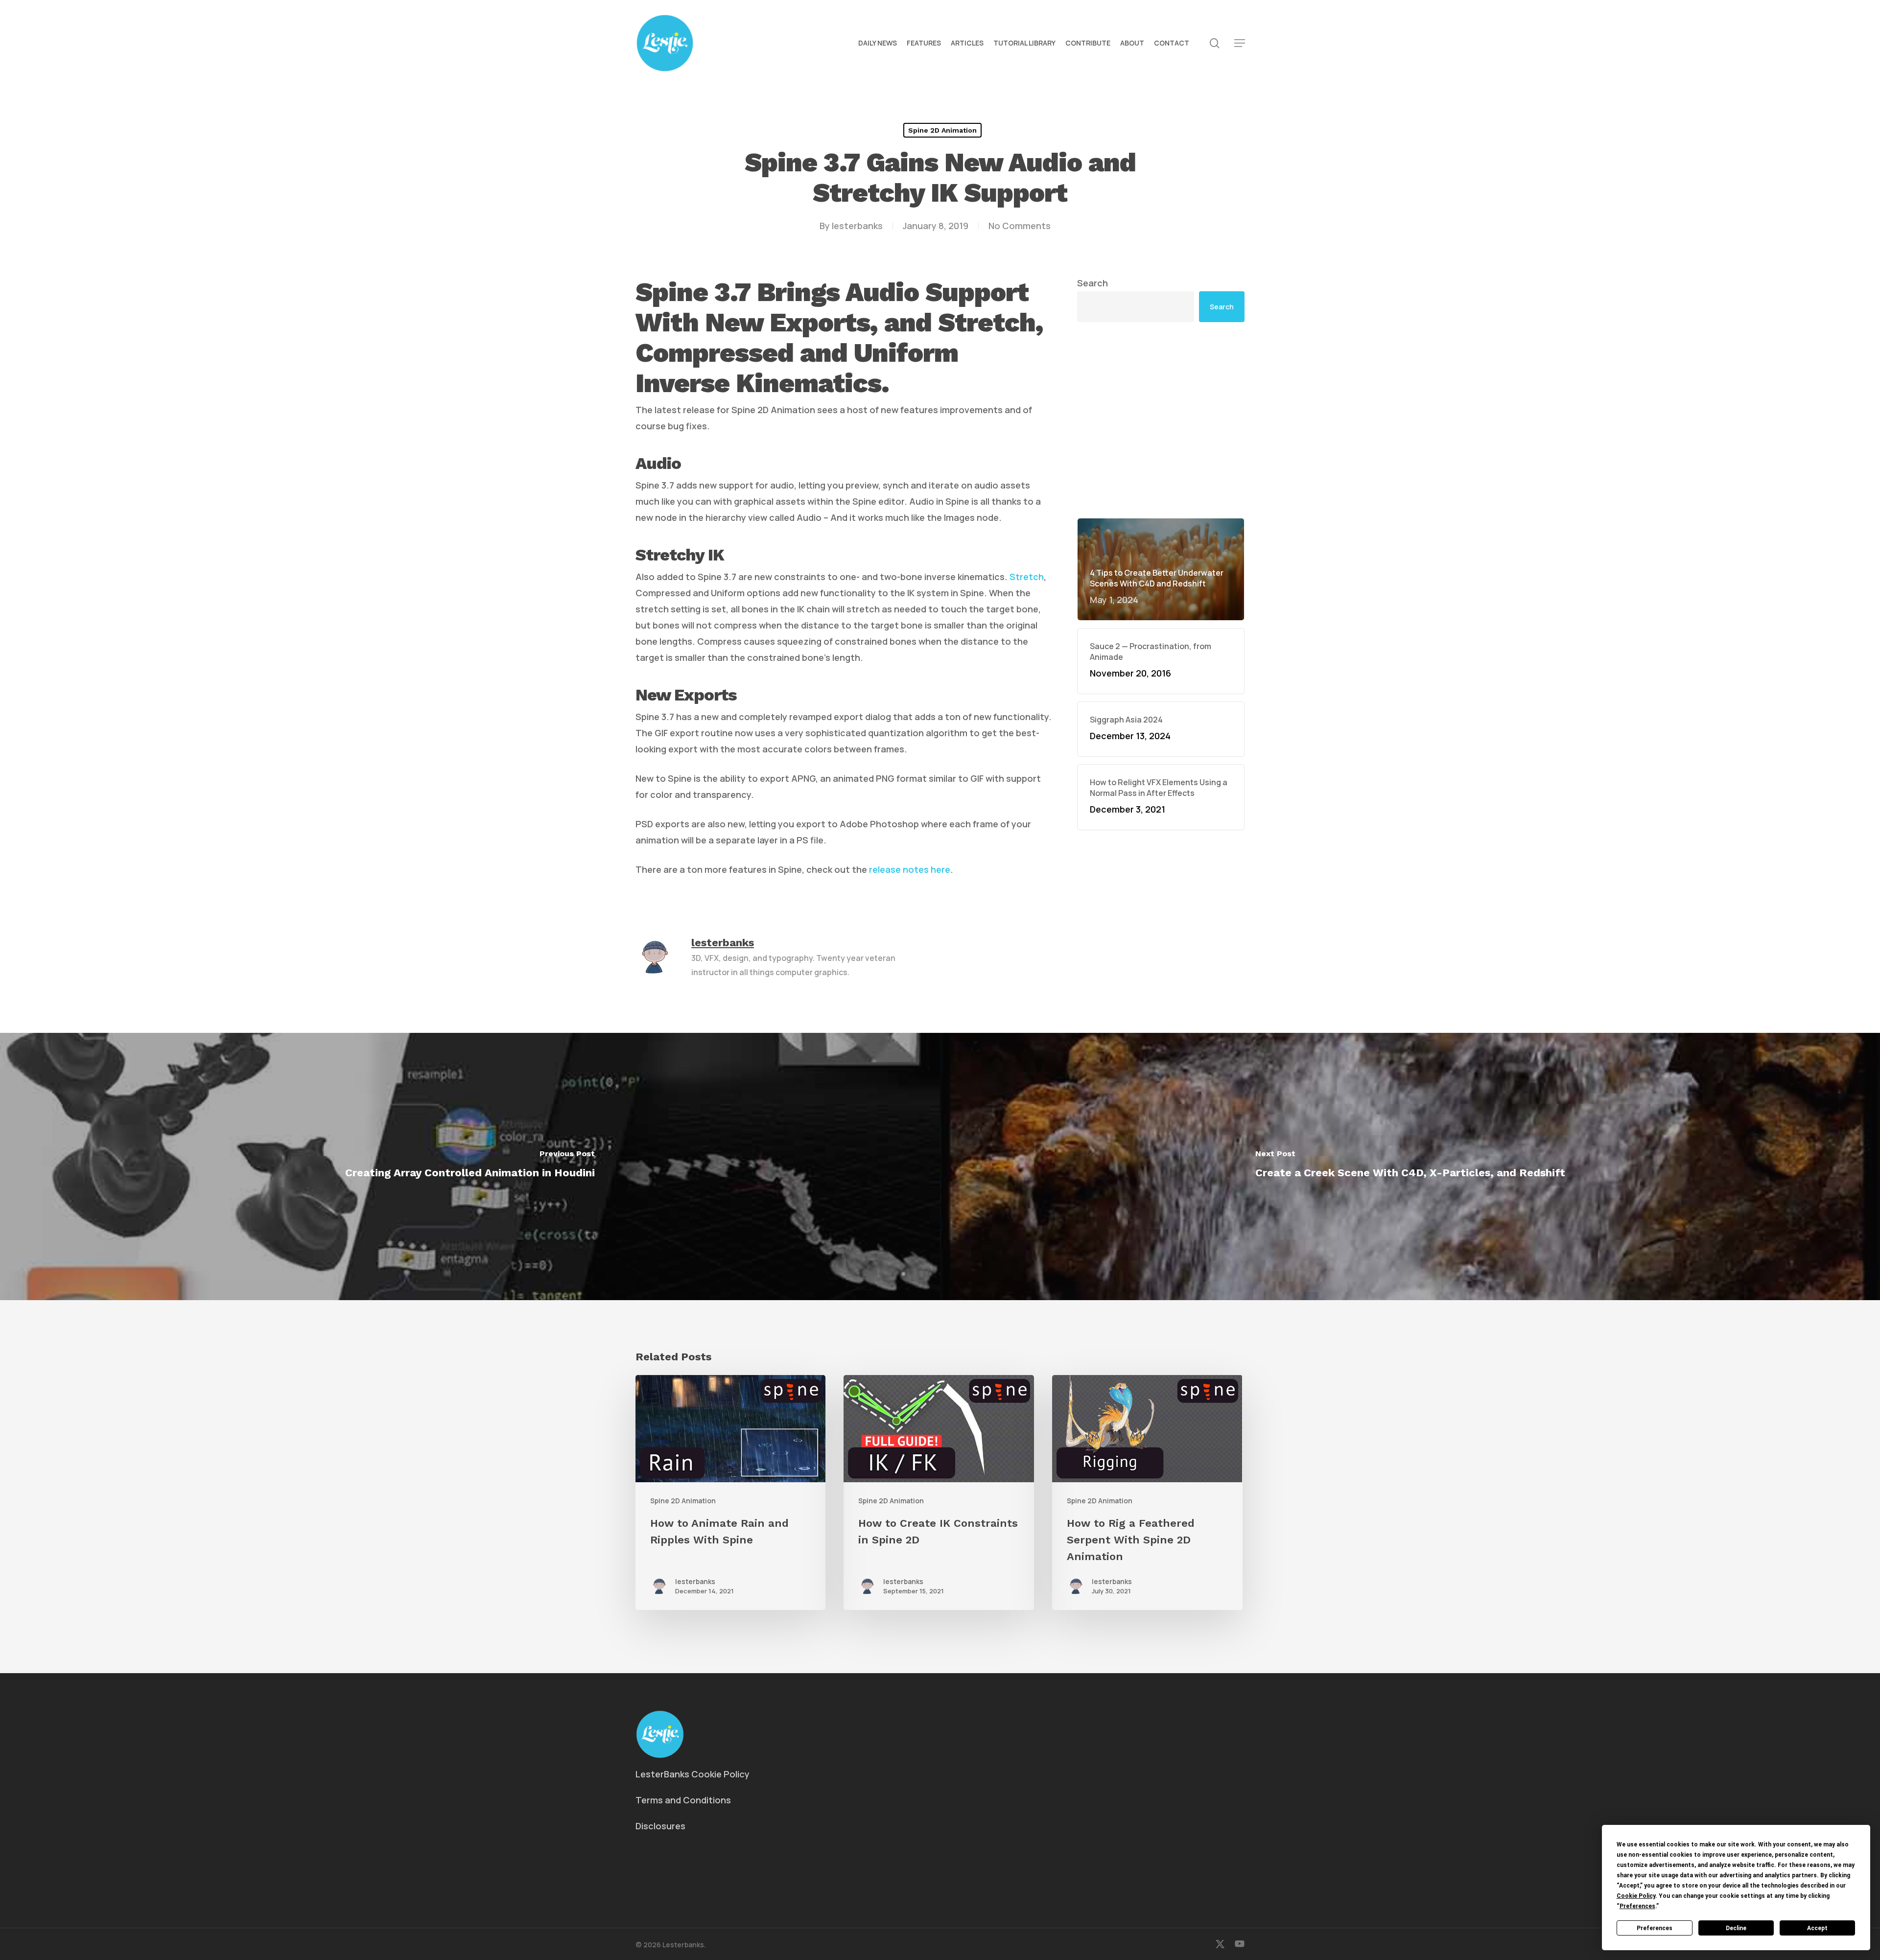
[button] (1240, 43)
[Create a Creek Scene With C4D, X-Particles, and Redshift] (1410, 1167)
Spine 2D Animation (942, 130)
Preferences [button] (1637, 1906)
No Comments (1020, 226)
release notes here (910, 869)
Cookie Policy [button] (1636, 1896)
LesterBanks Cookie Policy (693, 1774)
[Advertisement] (1161, 420)
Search (1093, 283)
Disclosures (660, 1826)
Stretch (1027, 577)
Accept (1817, 1928)
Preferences (1655, 1928)
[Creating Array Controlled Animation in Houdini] (470, 1167)
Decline (1736, 1928)
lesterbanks (857, 226)
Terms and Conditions (683, 1800)
